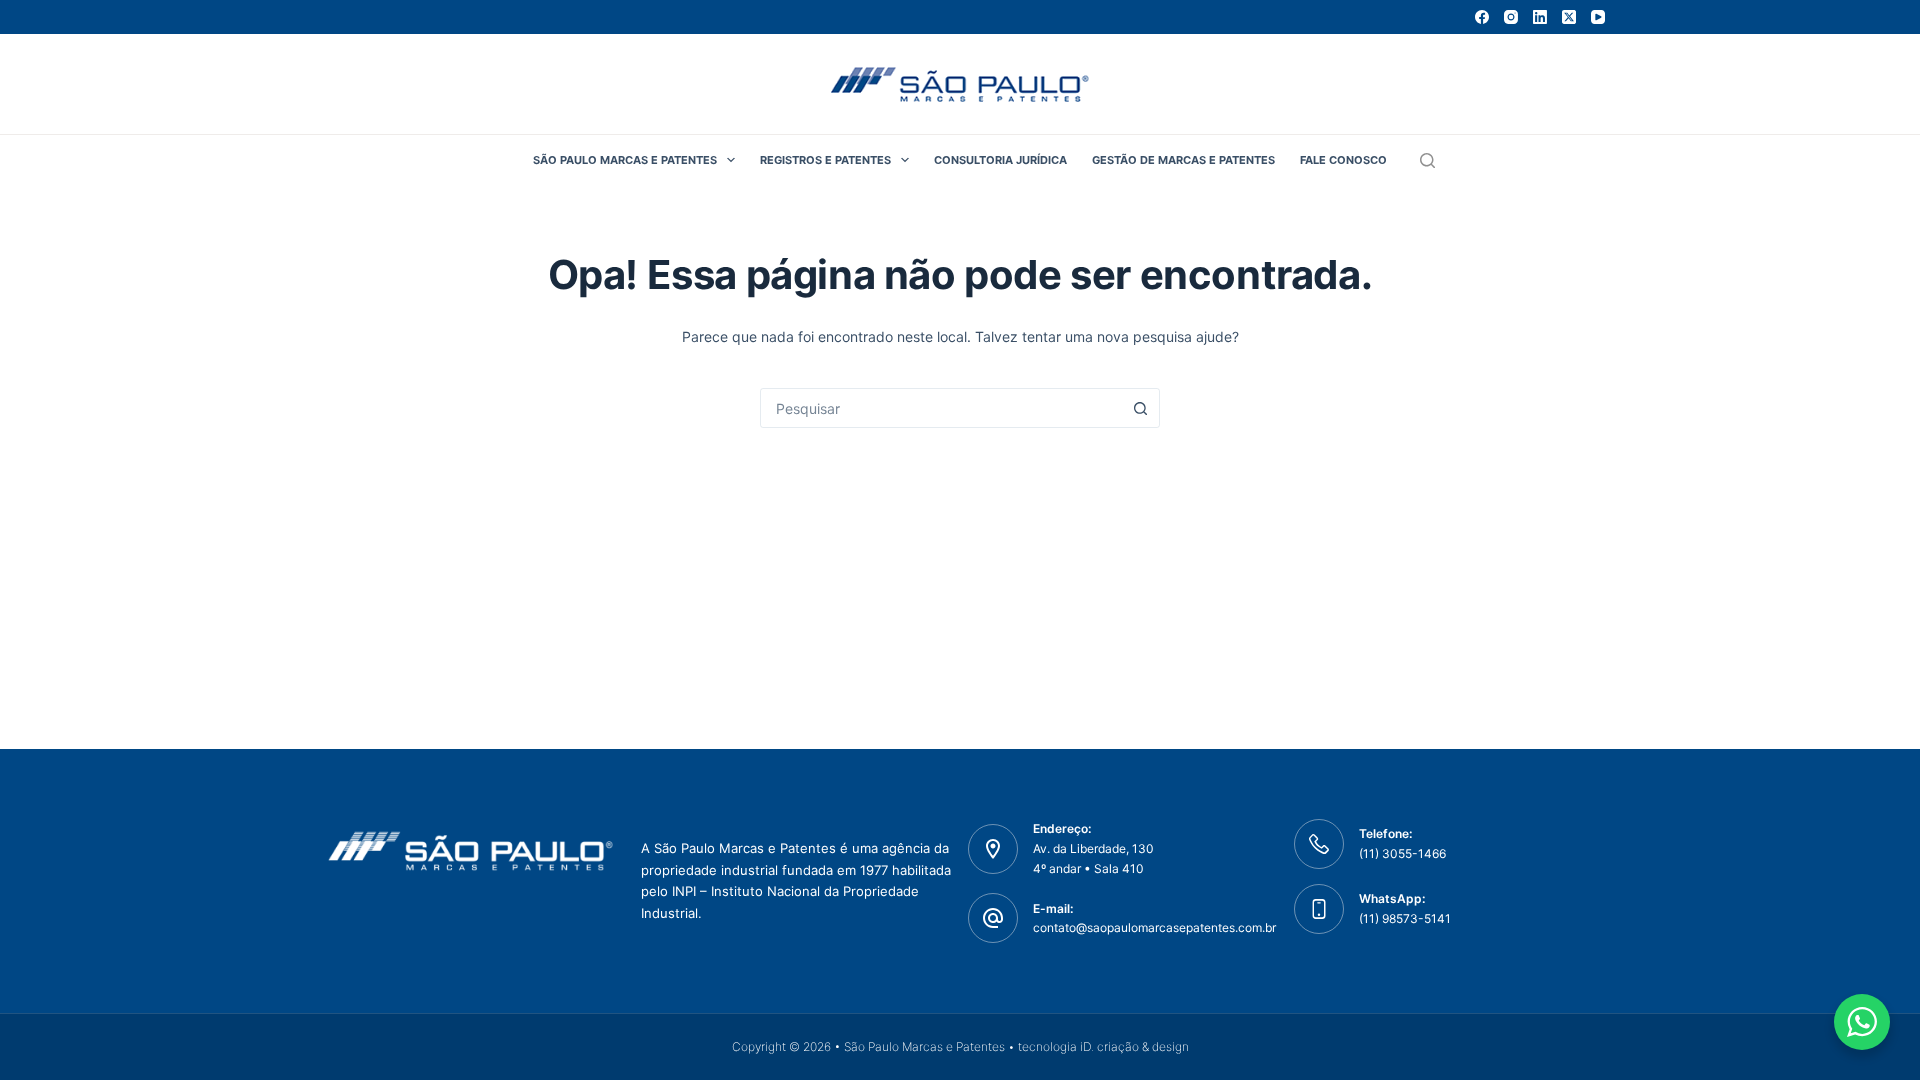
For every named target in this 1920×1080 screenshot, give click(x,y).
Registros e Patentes (825, 160)
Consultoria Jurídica (1000, 160)
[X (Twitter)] (1569, 17)
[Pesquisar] (1427, 160)
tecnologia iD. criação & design (1103, 1046)
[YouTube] (1598, 17)
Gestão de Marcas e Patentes (1183, 160)
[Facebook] (1482, 17)
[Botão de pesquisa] (1140, 408)
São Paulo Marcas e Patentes (625, 160)
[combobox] (941, 408)
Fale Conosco (1343, 160)
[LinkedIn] (1540, 17)
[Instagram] (1511, 17)
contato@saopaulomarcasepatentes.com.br (1154, 927)
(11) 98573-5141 (1405, 918)
